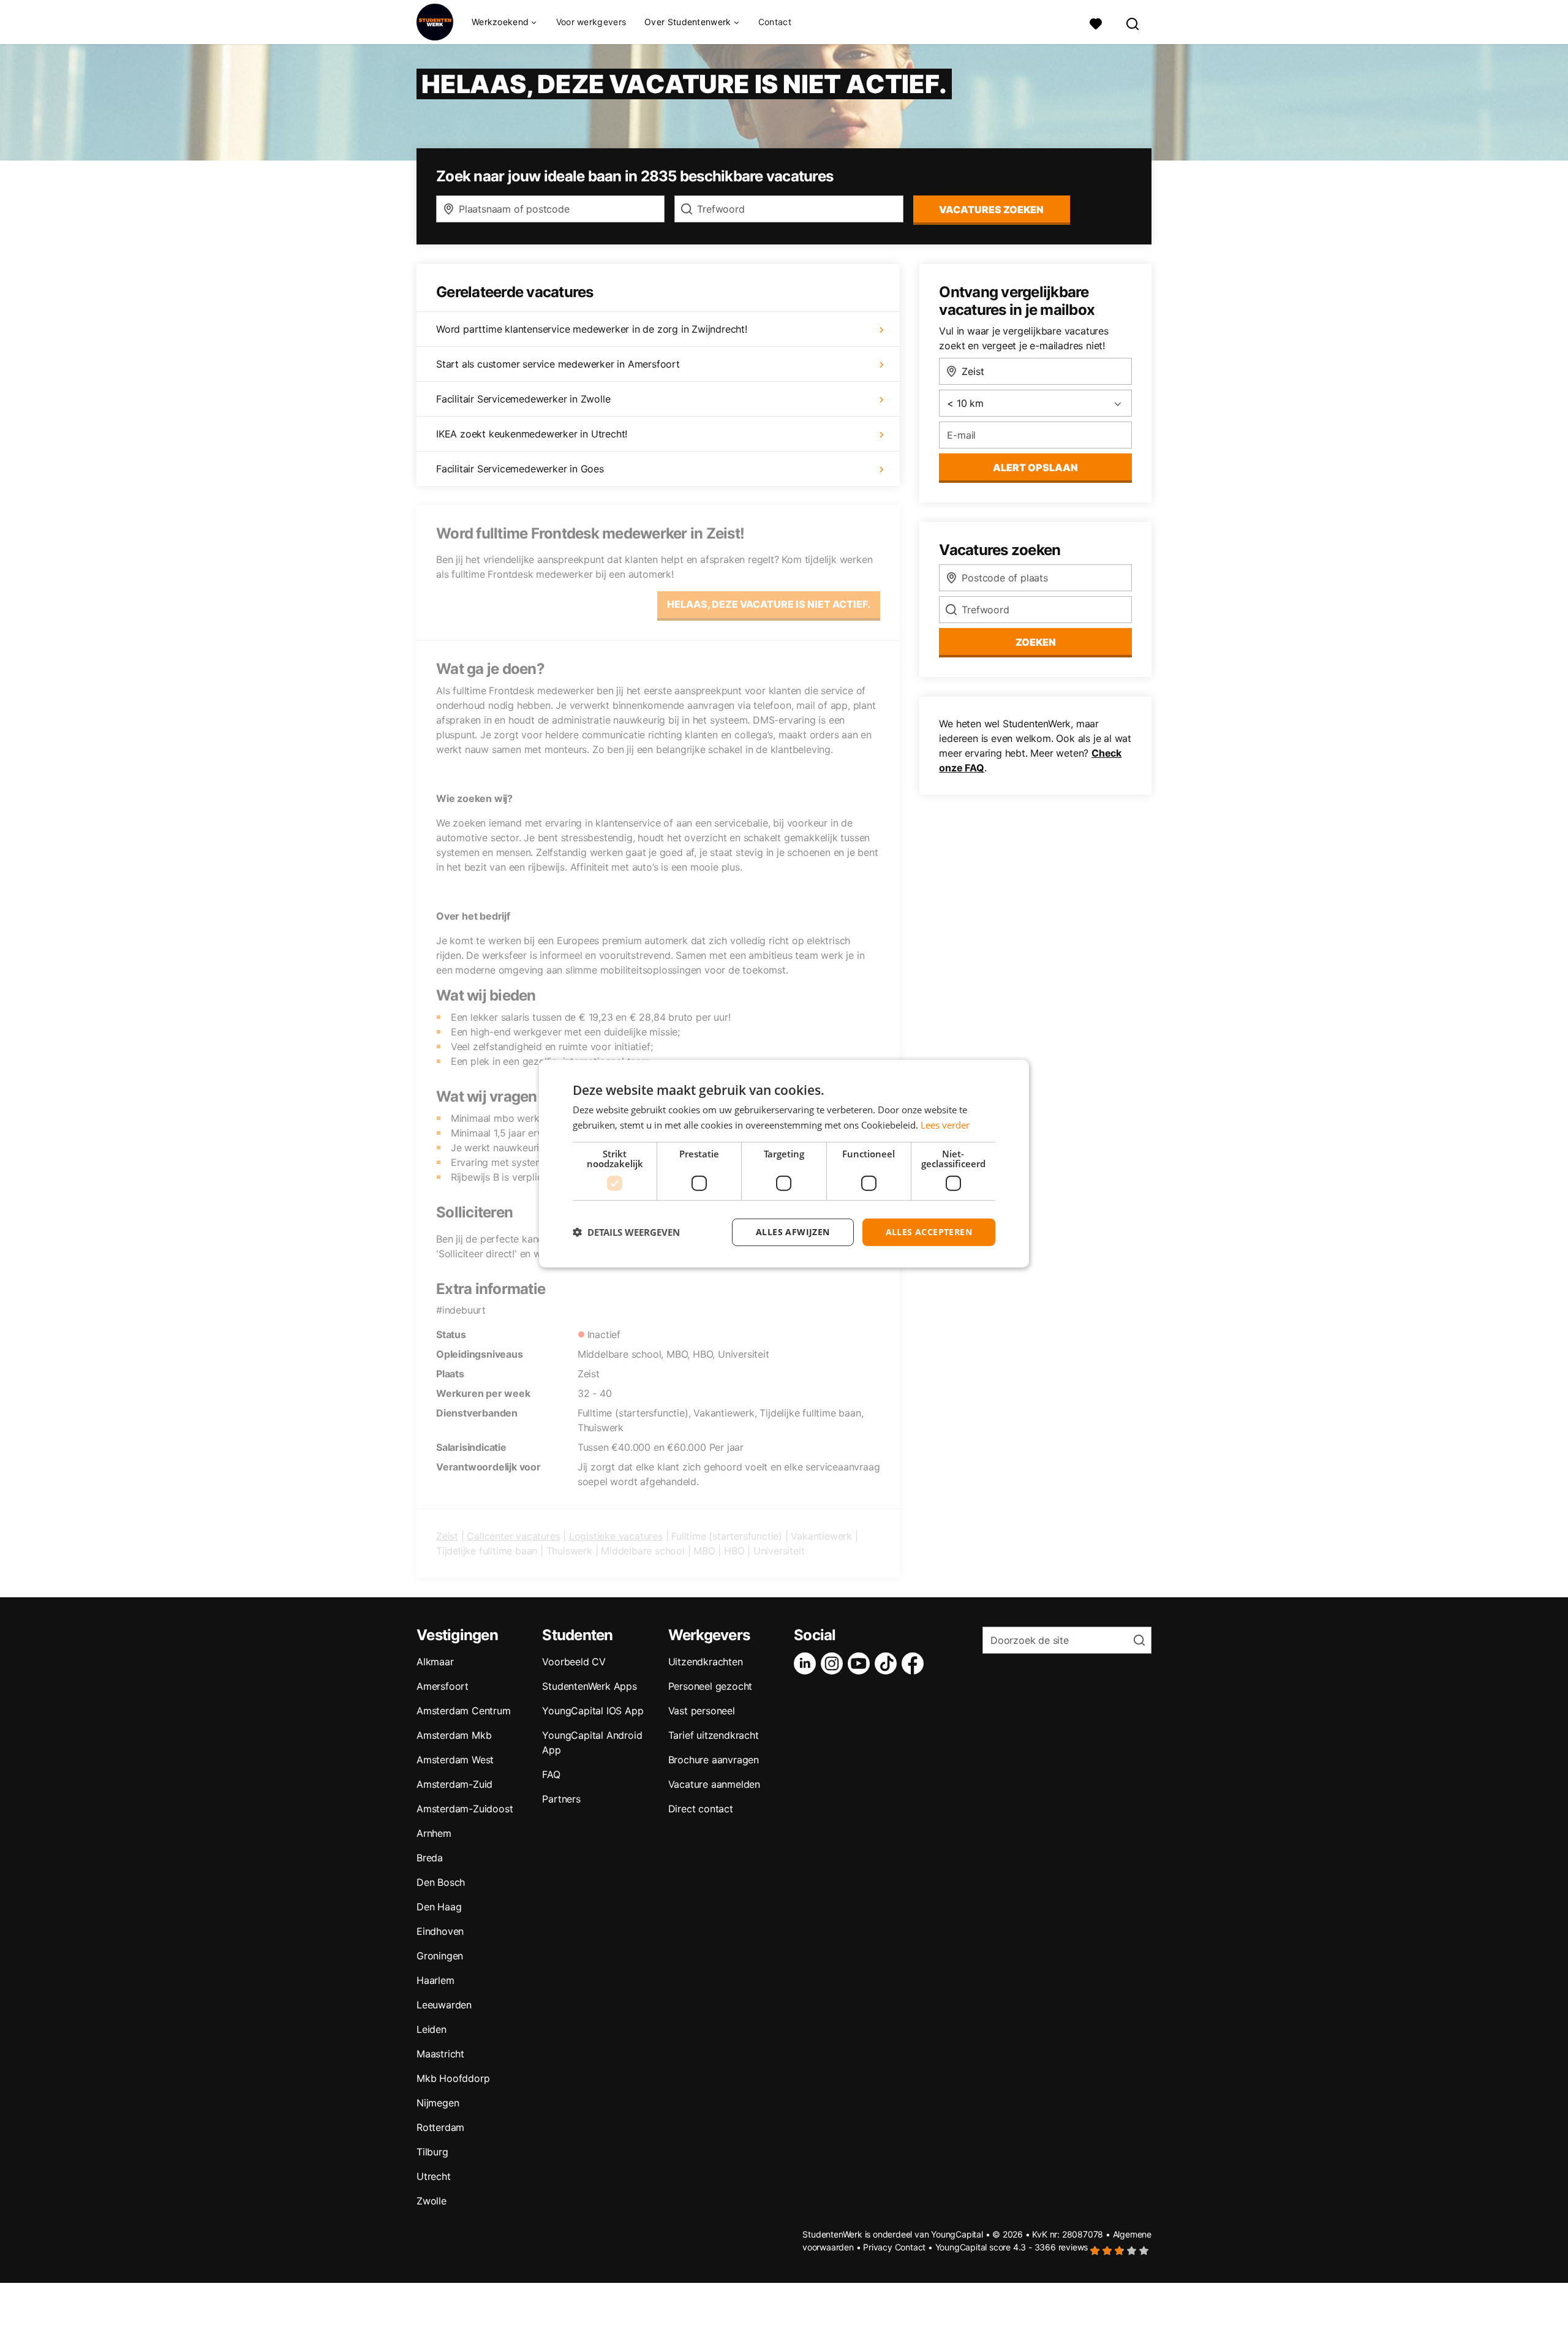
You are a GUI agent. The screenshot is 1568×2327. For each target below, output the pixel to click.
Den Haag (439, 1907)
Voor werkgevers (591, 22)
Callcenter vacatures (513, 1536)
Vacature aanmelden (714, 1784)
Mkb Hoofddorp (453, 2078)
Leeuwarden (444, 2005)
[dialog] (784, 1164)
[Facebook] (915, 1663)
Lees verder (945, 1125)
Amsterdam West (455, 1760)
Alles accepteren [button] (929, 1232)
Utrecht (434, 2176)
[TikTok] (888, 1663)
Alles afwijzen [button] (793, 1232)
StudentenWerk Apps (589, 1686)
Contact (775, 22)
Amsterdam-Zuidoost (465, 1809)
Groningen (440, 1956)
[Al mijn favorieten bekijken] (1096, 22)
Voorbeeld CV (574, 1662)
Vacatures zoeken (991, 210)
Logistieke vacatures (616, 1536)
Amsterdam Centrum (464, 1711)
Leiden (432, 2029)
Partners (561, 1799)
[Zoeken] (1133, 22)
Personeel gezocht (710, 1686)
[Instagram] (834, 1663)
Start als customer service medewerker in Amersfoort (558, 364)
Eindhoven (440, 1931)
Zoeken (1036, 642)
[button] (626, 1232)
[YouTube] (861, 1663)
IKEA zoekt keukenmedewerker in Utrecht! (532, 434)
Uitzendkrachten (706, 1662)
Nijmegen (438, 2103)
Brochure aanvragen (714, 1760)
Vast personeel (702, 1711)
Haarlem (435, 1980)
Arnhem (434, 1833)
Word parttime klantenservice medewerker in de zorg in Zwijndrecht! (592, 329)
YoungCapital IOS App (593, 1711)
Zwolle (432, 2201)
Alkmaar (435, 1662)
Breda (430, 1858)
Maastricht (440, 2054)
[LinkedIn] (807, 1663)
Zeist (447, 1536)
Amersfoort (443, 1686)
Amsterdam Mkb (454, 1735)
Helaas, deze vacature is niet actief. (769, 604)
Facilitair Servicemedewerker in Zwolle (523, 399)
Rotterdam (440, 2127)
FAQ (551, 1774)
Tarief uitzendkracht (714, 1735)
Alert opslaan (1035, 467)
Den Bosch (441, 1882)
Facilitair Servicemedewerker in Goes (520, 469)
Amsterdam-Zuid (454, 1784)
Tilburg (432, 2152)
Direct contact (701, 1809)
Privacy (878, 2247)
